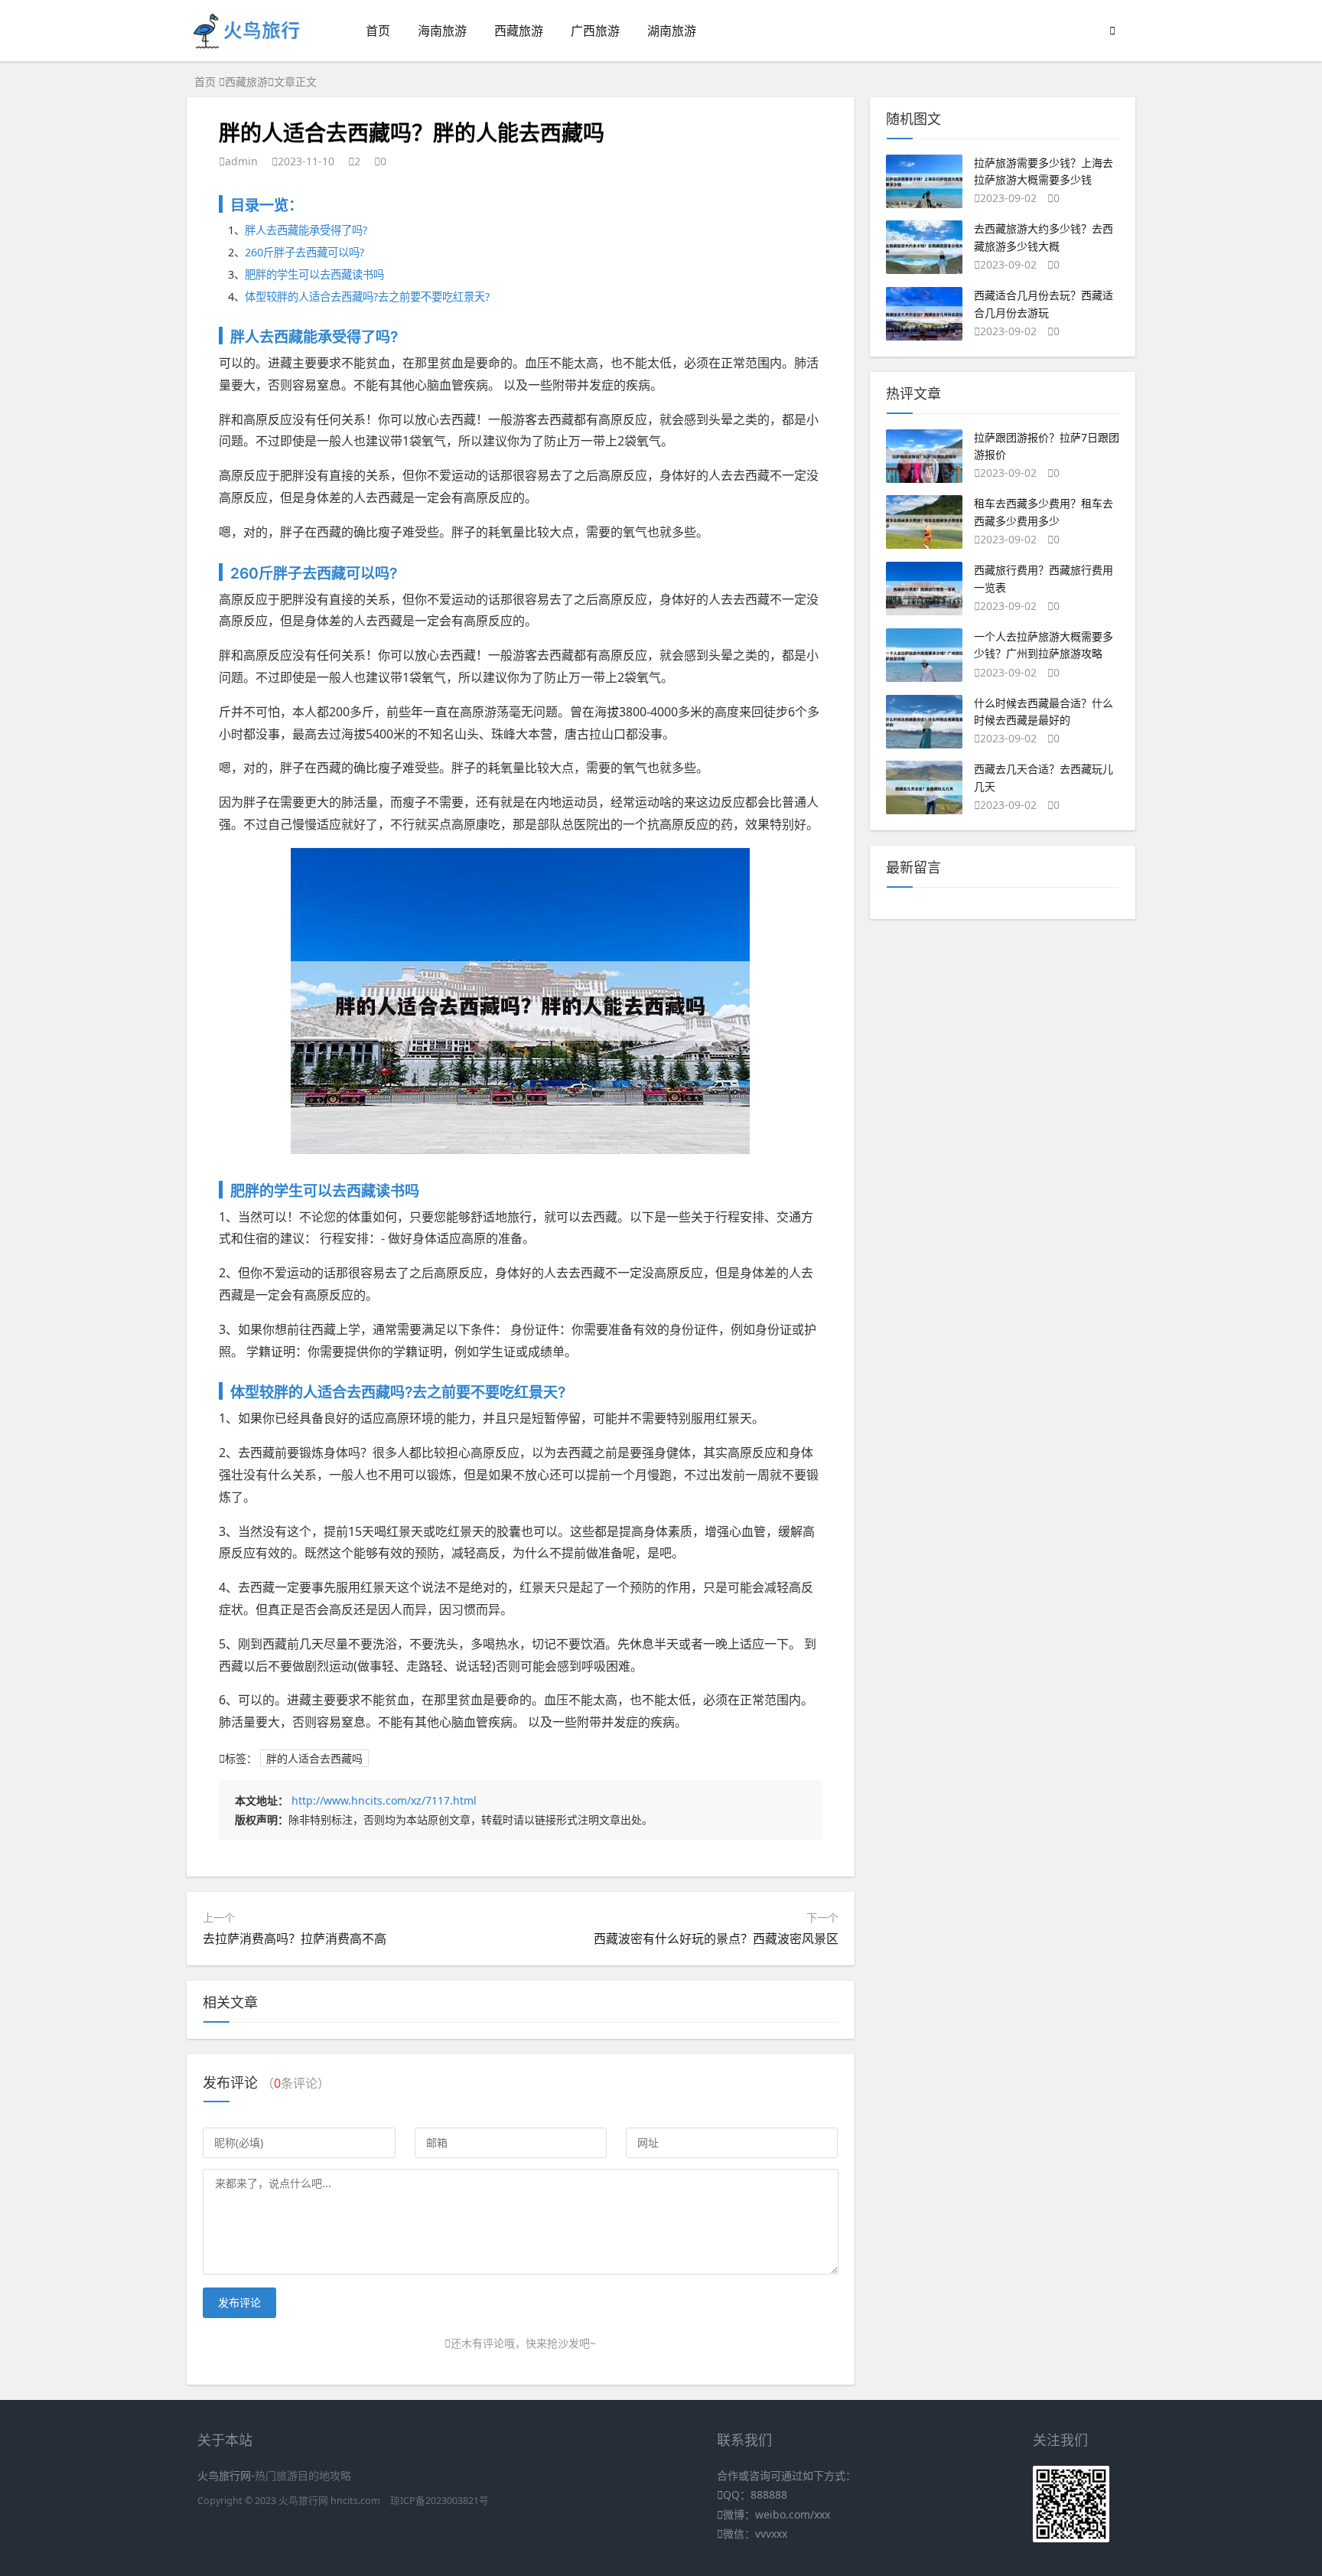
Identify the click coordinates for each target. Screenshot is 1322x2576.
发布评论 (239, 2302)
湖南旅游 (672, 31)
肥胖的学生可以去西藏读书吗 (314, 274)
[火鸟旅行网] (247, 46)
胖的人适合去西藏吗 (314, 1758)
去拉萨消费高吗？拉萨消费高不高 (295, 1939)
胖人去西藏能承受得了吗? (306, 230)
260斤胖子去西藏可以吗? (304, 252)
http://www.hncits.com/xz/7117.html (384, 1800)
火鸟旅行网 (303, 2501)
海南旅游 (442, 31)
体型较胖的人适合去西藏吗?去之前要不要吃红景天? (367, 297)
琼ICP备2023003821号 (440, 2501)
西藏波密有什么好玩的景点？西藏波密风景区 (716, 1939)
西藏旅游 (519, 31)
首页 (378, 31)
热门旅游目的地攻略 (303, 2475)
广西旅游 (595, 31)
